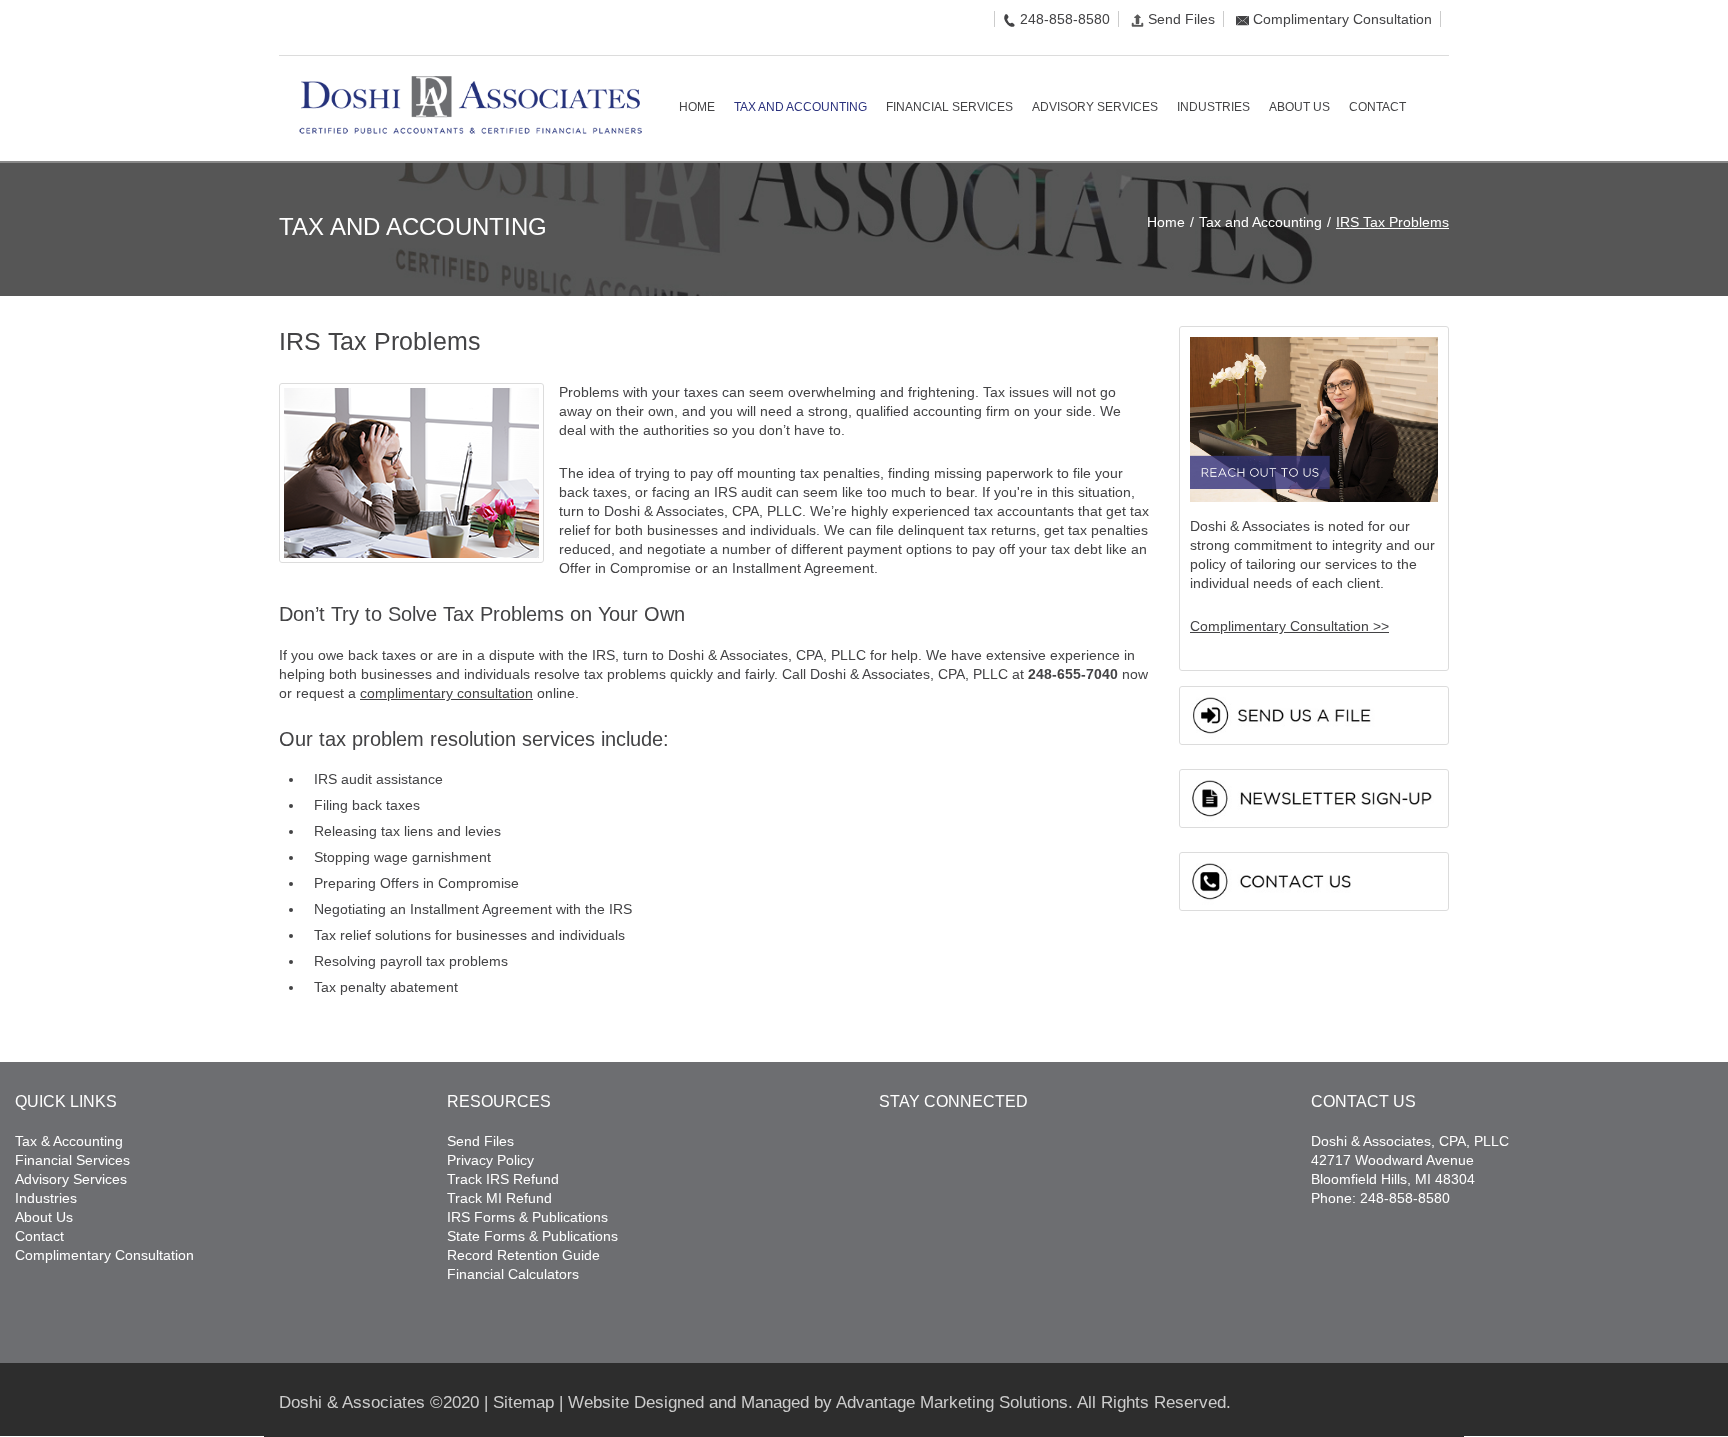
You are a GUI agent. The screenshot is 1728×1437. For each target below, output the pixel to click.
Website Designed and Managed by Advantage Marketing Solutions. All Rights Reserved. (899, 1402)
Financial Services (72, 1160)
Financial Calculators (513, 1274)
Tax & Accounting (69, 1141)
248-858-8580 (1065, 19)
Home (1166, 222)
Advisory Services (71, 1179)
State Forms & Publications (532, 1236)
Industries (46, 1198)
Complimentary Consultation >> (1289, 626)
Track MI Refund (499, 1198)
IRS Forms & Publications (527, 1217)
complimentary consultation (446, 693)
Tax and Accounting (1260, 222)
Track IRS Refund (503, 1179)
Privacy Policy (490, 1160)
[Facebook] (285, 28)
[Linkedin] (316, 28)
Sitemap (523, 1402)
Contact (39, 1236)
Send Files (1181, 19)
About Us (44, 1217)
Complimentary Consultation (1342, 19)
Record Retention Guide (523, 1255)
